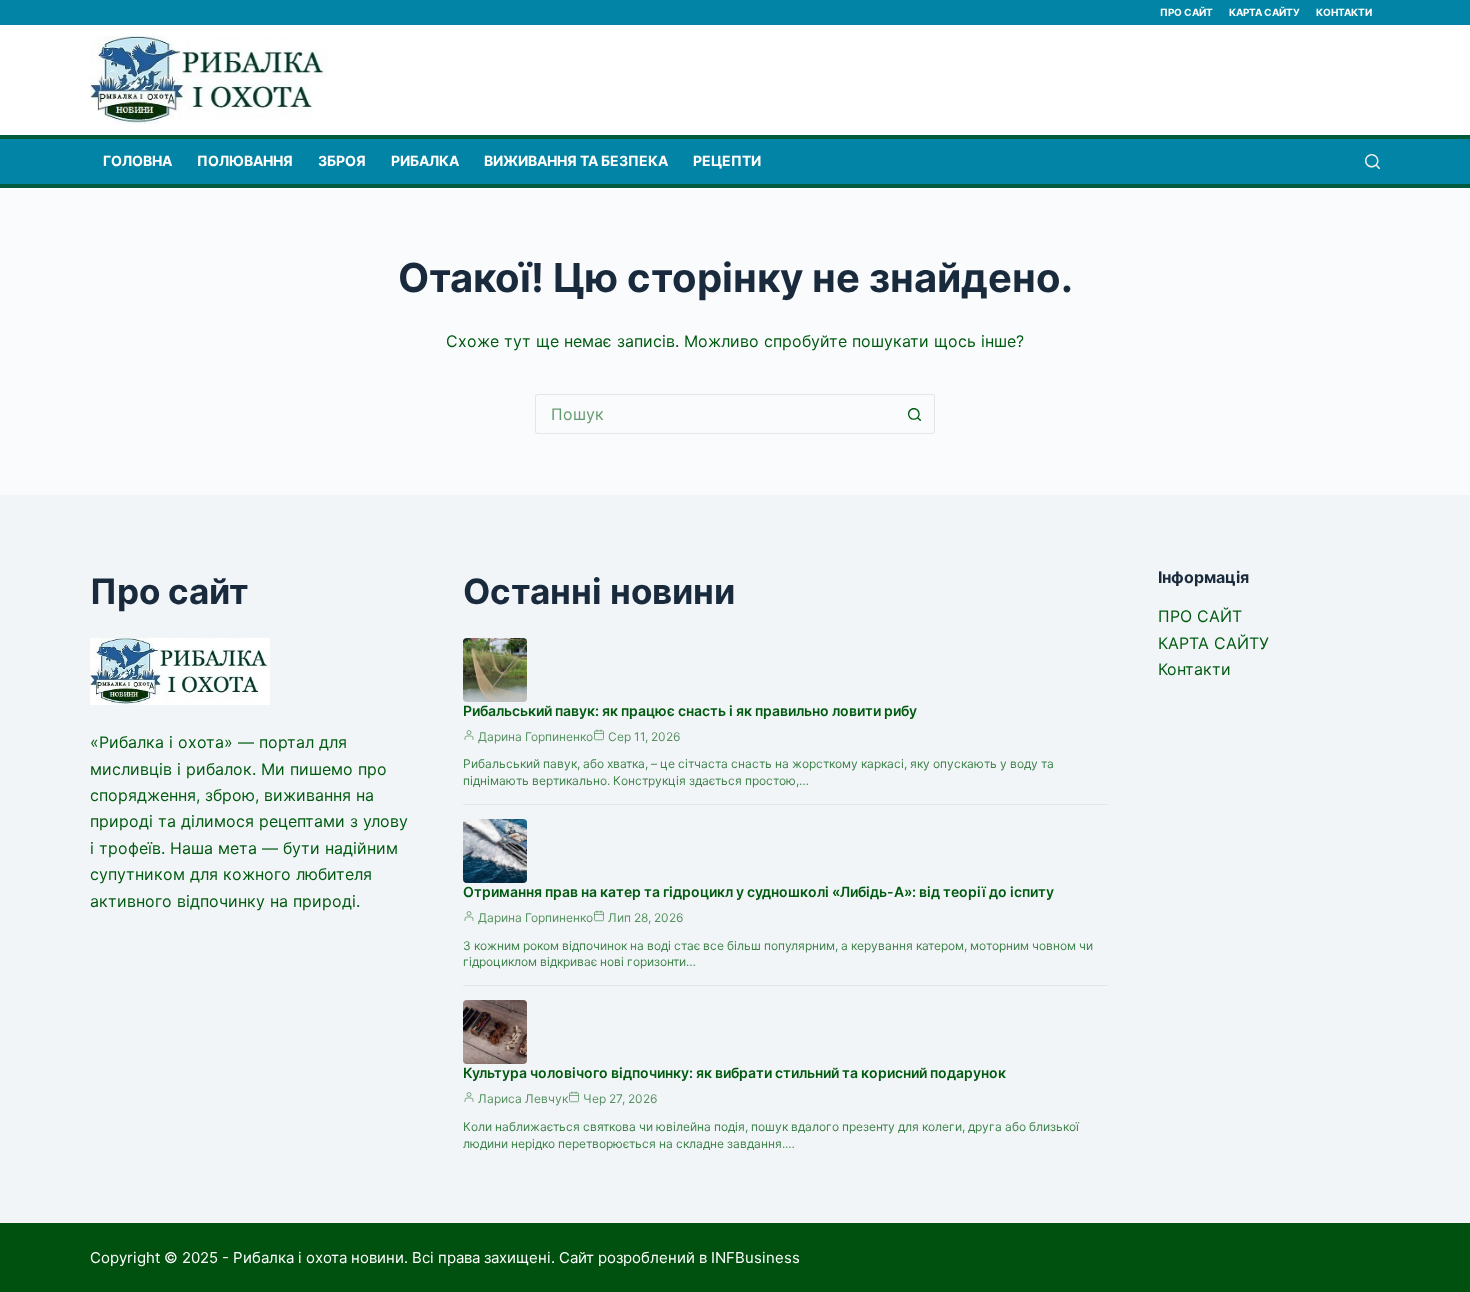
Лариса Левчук (523, 1098)
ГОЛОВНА (137, 160)
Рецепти (727, 160)
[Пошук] (1372, 161)
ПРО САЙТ (1186, 12)
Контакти (1344, 12)
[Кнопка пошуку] (915, 414)
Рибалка (425, 160)
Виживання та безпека (576, 160)
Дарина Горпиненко (535, 736)
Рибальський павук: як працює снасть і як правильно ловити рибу (690, 710)
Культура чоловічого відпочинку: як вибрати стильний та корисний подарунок (734, 1072)
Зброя (342, 160)
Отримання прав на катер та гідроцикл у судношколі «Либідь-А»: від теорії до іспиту (758, 891)
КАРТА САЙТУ (1264, 12)
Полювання (245, 160)
